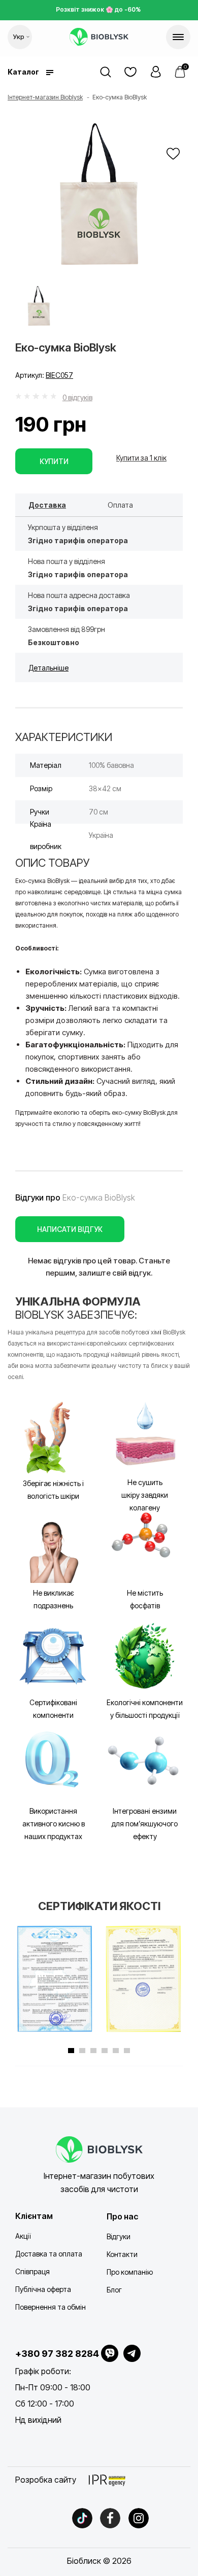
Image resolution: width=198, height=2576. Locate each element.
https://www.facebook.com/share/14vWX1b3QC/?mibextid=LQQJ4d (110, 2518)
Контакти (122, 2254)
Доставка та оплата (49, 2254)
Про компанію (130, 2272)
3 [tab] (93, 2051)
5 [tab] (116, 2051)
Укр (19, 37)
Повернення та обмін (51, 2307)
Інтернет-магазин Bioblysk (45, 97)
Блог (114, 2290)
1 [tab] (71, 2051)
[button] (156, 72)
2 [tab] (82, 2051)
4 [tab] (105, 2051)
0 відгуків (77, 397)
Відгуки (119, 2236)
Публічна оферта (43, 2289)
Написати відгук (70, 1229)
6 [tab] (127, 2051)
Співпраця (32, 2271)
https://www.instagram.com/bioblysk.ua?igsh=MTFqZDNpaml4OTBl (139, 2518)
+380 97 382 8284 (57, 2354)
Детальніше (48, 668)
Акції (23, 2236)
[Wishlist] (173, 154)
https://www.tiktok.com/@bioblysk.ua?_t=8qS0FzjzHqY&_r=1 (82, 2518)
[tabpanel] (55, 1979)
